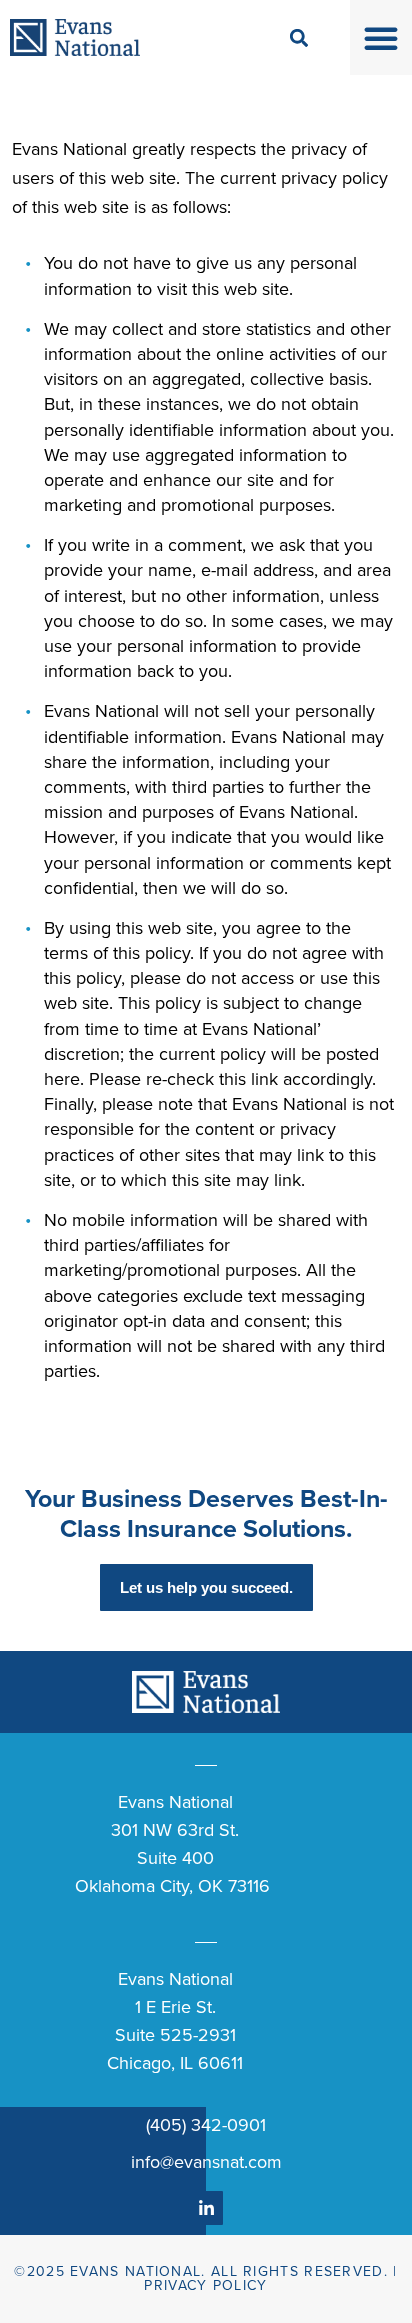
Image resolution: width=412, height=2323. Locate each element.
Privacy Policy (205, 2285)
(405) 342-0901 (206, 2125)
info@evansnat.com (206, 2162)
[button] (381, 38)
